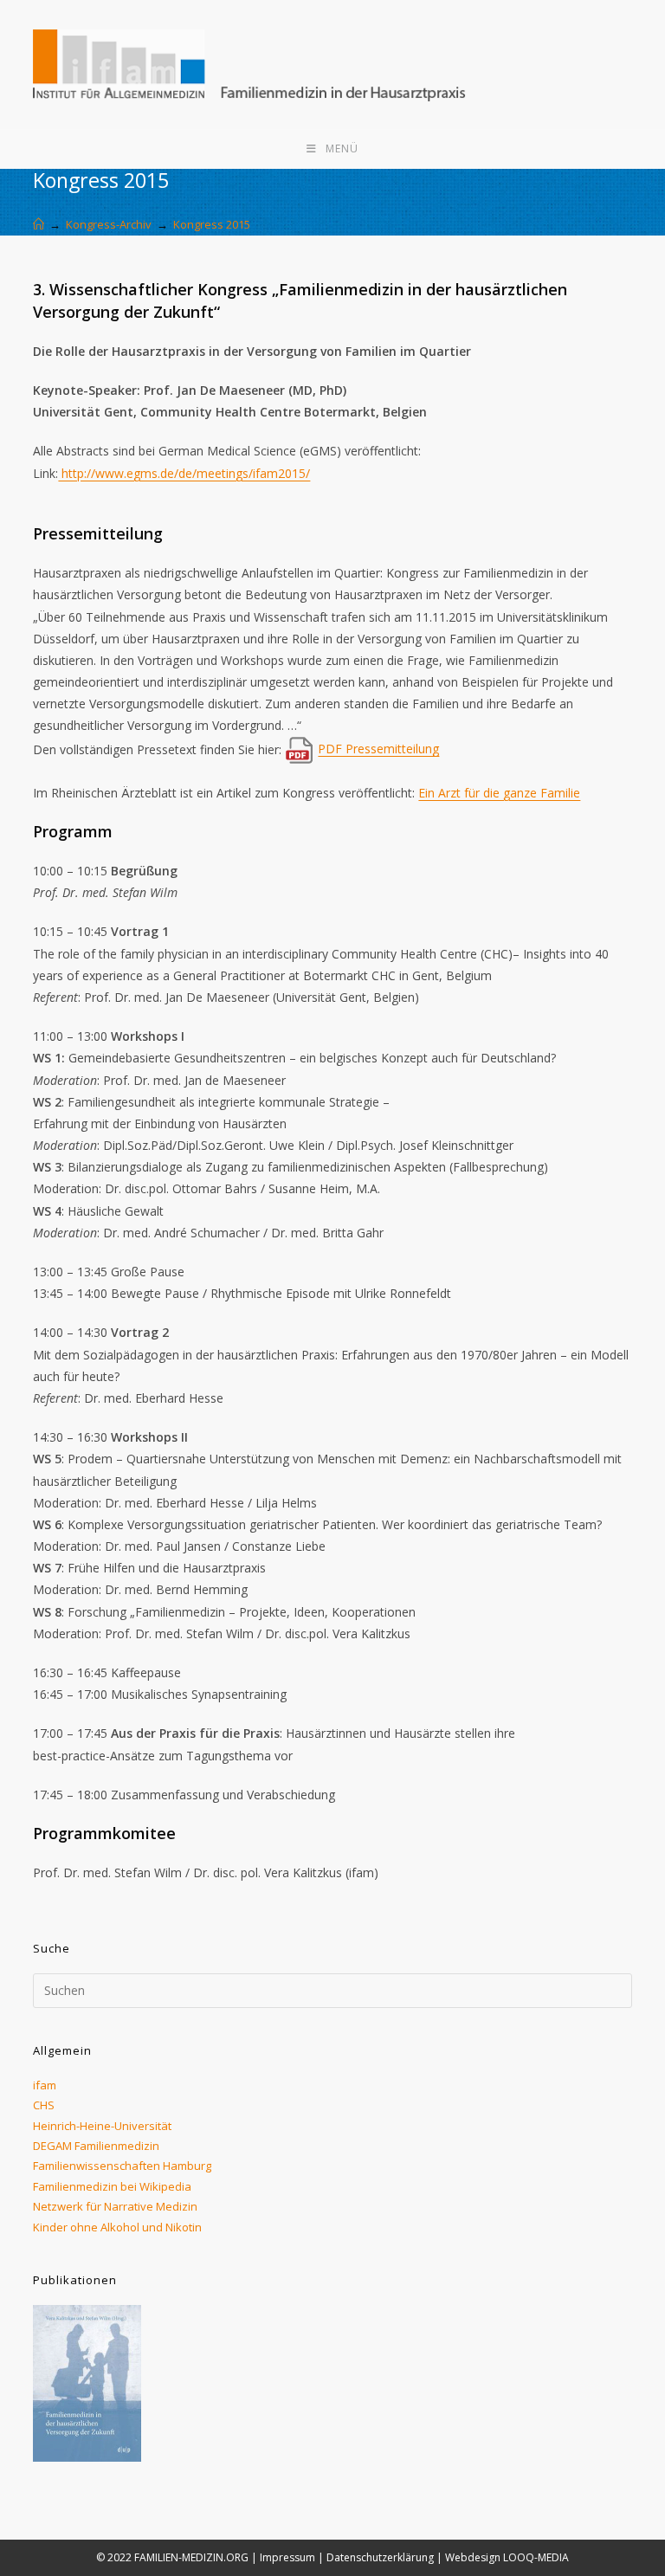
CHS (44, 2105)
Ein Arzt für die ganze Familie (499, 793)
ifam (45, 2085)
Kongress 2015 (212, 224)
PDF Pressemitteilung (378, 749)
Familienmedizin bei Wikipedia (112, 2186)
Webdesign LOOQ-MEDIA (507, 2557)
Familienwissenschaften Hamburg (122, 2166)
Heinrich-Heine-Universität (102, 2126)
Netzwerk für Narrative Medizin (115, 2206)
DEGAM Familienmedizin (96, 2146)
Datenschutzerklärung (380, 2557)
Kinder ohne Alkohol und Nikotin (117, 2227)
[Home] (39, 224)
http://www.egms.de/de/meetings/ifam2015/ (184, 473)
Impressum (287, 2557)
